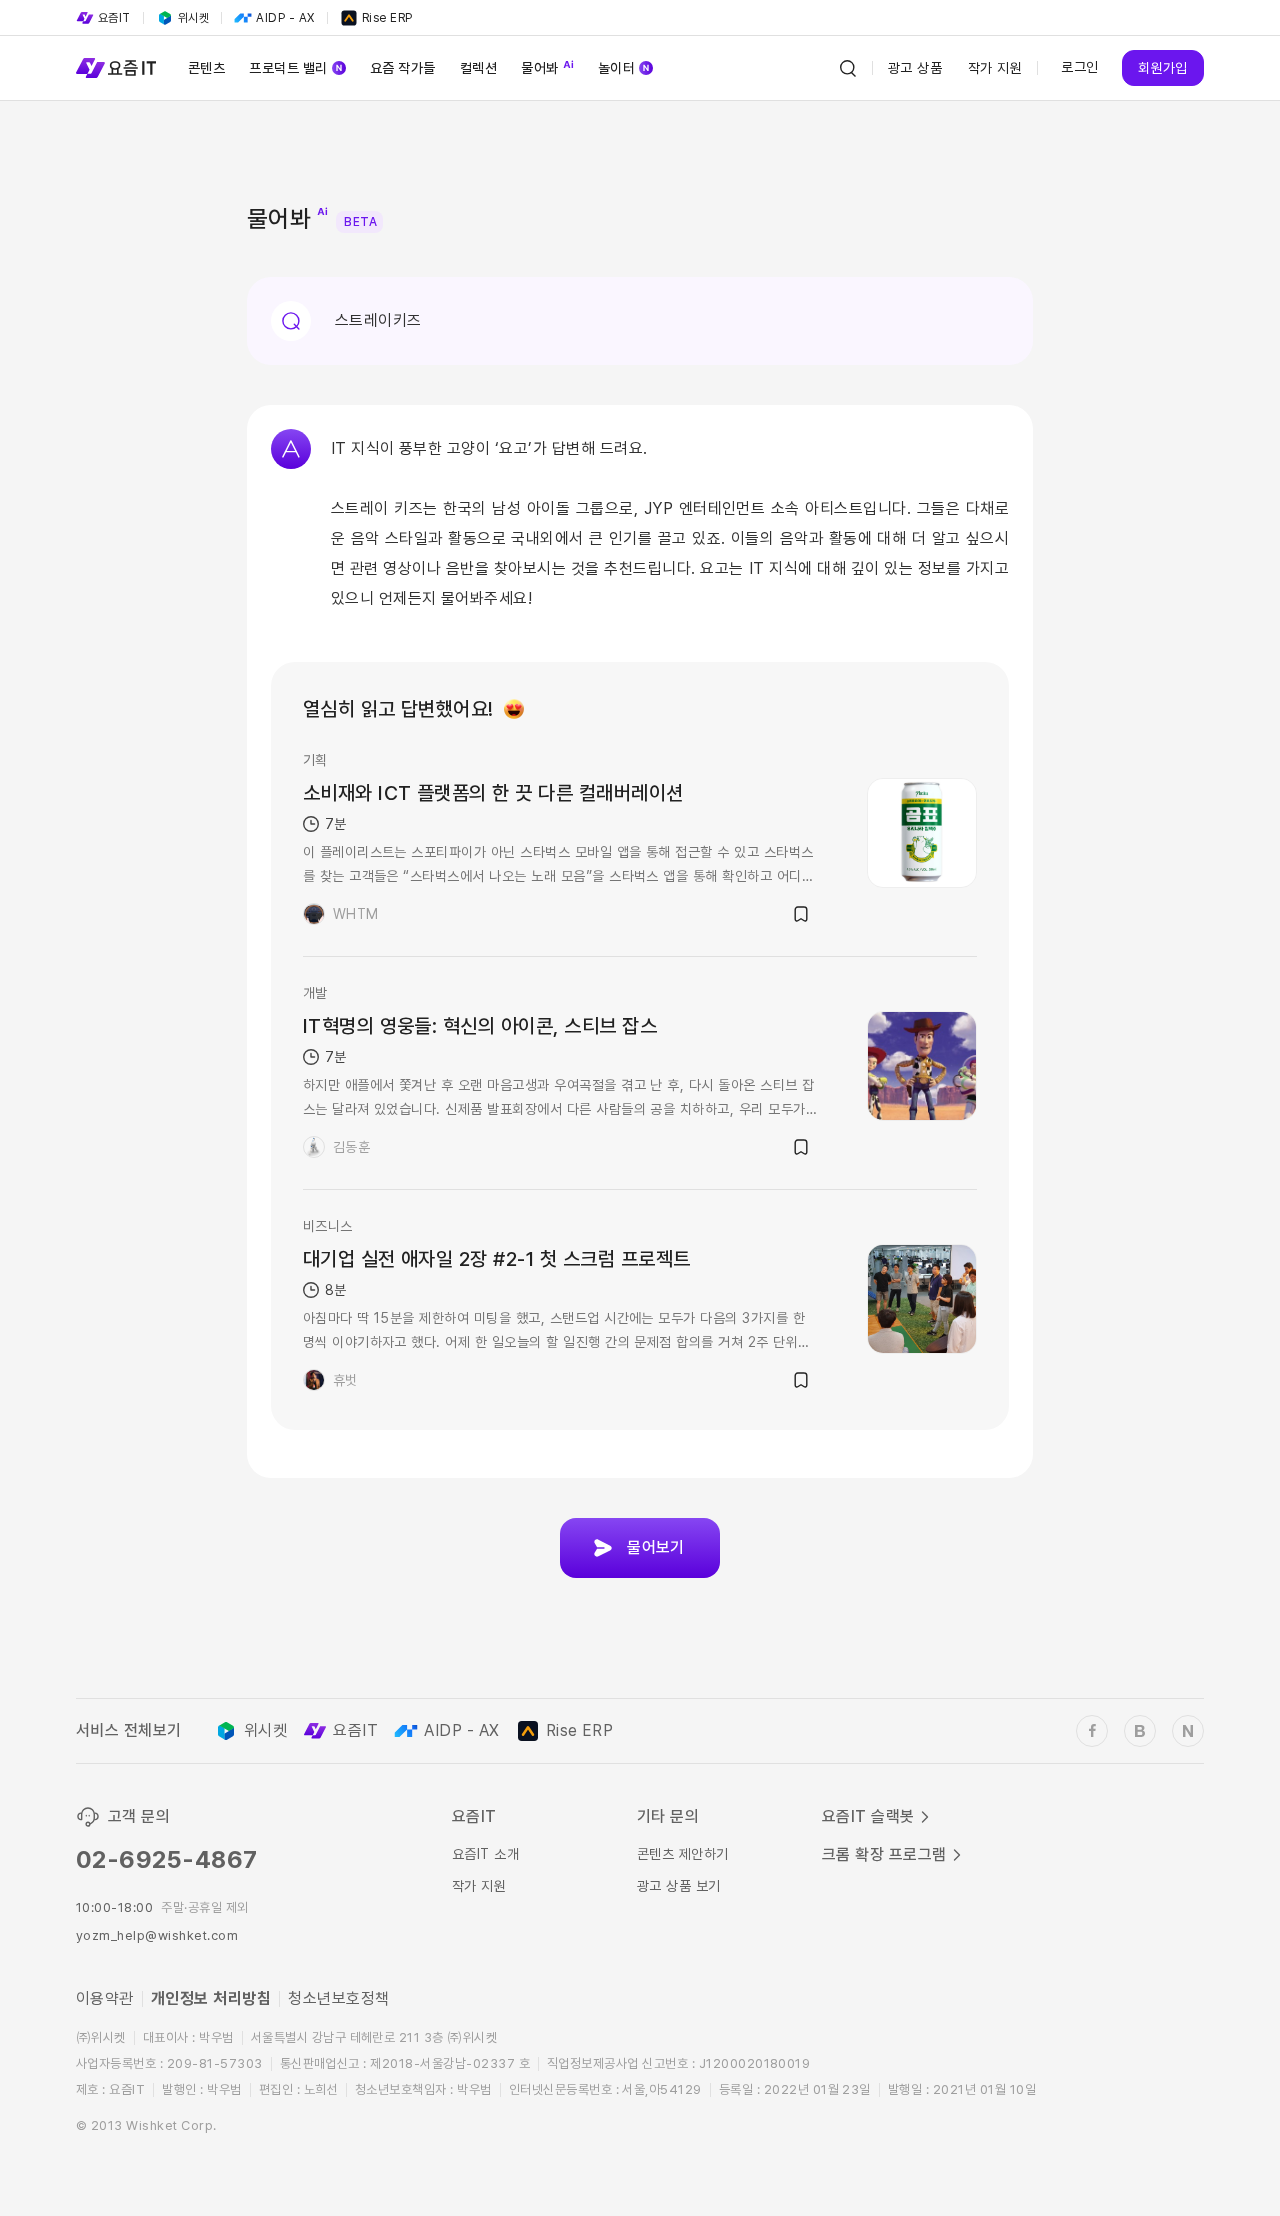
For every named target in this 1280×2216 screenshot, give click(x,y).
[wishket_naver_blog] (1188, 1731)
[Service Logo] (116, 68)
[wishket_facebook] (1092, 1731)
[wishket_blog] (1140, 1731)
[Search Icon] (848, 68)
